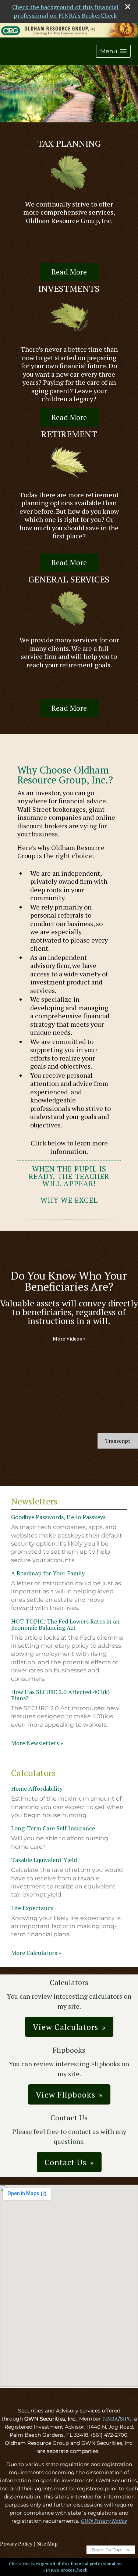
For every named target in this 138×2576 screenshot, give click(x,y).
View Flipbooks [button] (66, 2094)
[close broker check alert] (128, 7)
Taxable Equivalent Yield (44, 1860)
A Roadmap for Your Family (48, 1573)
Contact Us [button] (66, 2162)
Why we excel (69, 1200)
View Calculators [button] (66, 2027)
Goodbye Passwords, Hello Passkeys (58, 1517)
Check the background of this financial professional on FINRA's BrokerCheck (65, 11)
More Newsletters (37, 1743)
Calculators (33, 1773)
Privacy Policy (16, 2543)
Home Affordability (37, 1789)
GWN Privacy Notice (104, 2521)
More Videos (69, 1339)
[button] (113, 51)
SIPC (126, 2419)
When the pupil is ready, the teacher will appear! (69, 1176)
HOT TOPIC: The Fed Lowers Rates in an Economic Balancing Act (65, 1624)
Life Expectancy (32, 1908)
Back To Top (107, 2550)
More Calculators (36, 1953)
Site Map (47, 2543)
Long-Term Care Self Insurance (53, 1828)
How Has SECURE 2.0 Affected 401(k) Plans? (60, 1695)
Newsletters (34, 1501)
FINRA (110, 2419)
